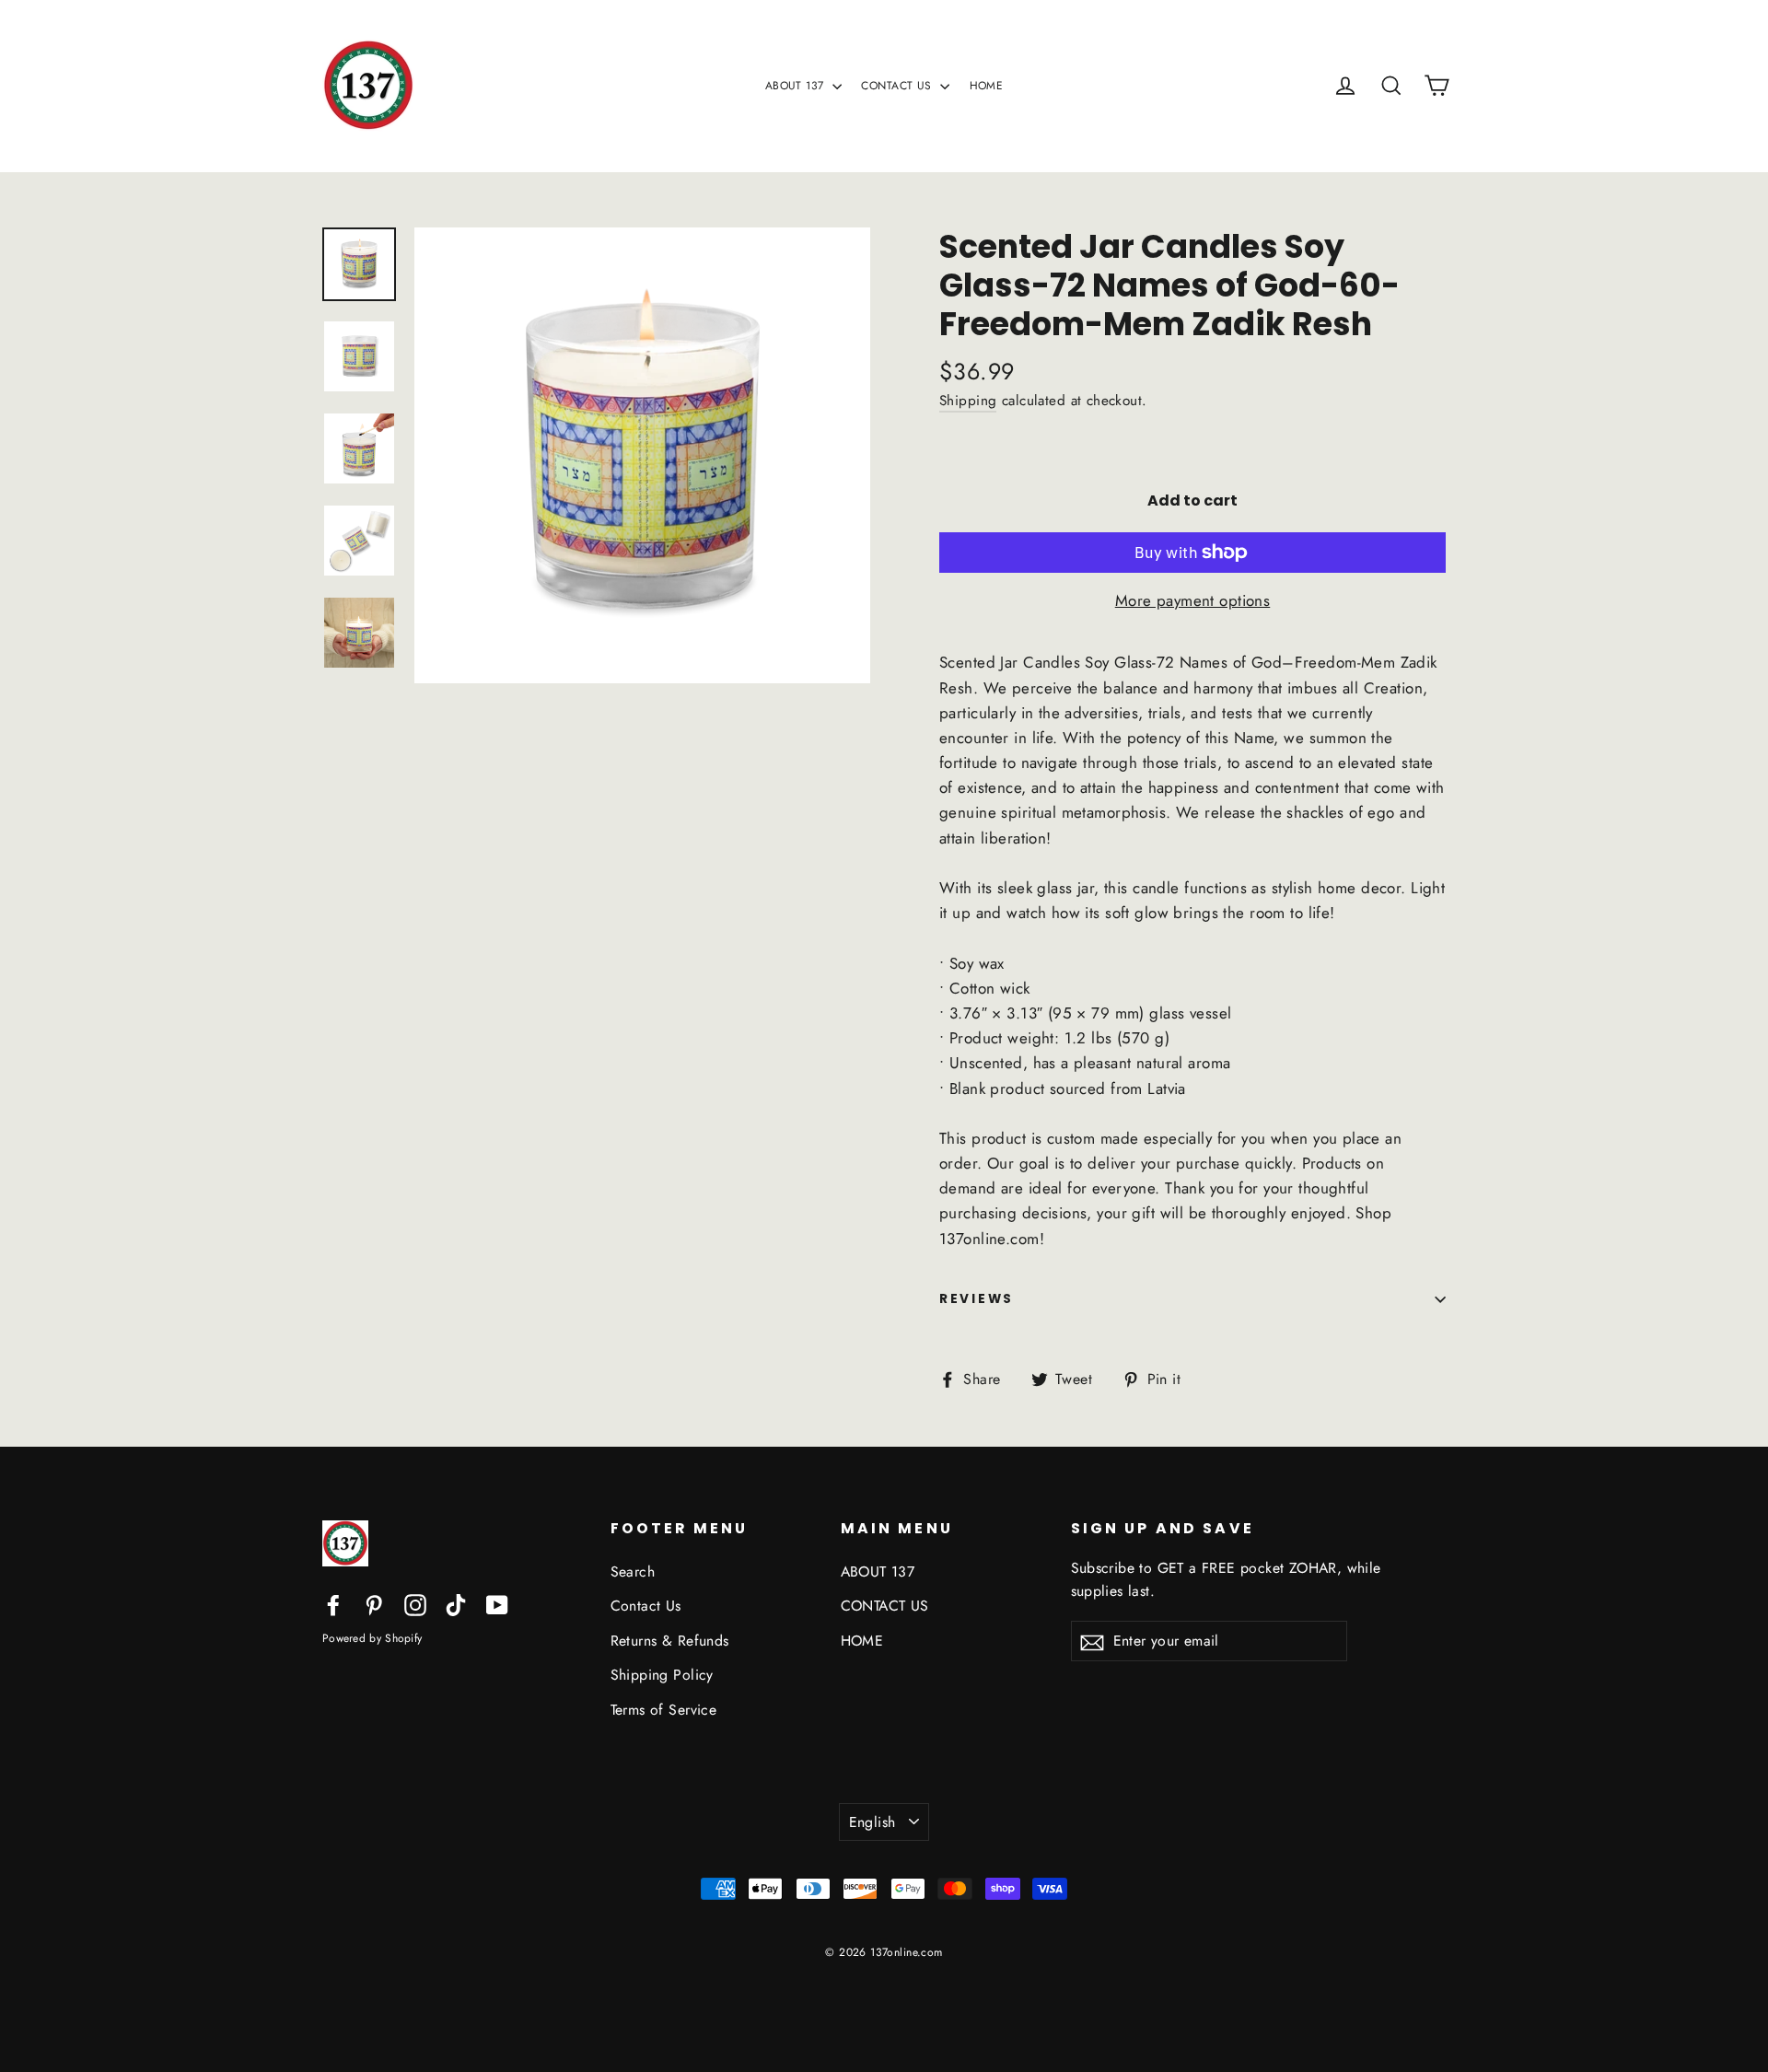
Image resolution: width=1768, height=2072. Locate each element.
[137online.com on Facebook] (333, 1604)
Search (633, 1571)
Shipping (968, 401)
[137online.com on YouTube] (497, 1604)
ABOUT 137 (797, 86)
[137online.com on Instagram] (415, 1604)
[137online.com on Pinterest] (374, 1604)
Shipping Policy (662, 1675)
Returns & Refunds (670, 1641)
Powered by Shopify (372, 1638)
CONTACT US (898, 86)
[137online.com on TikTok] (456, 1604)
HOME (987, 86)
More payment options (1193, 600)
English (872, 1822)
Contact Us (646, 1606)
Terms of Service (664, 1710)
